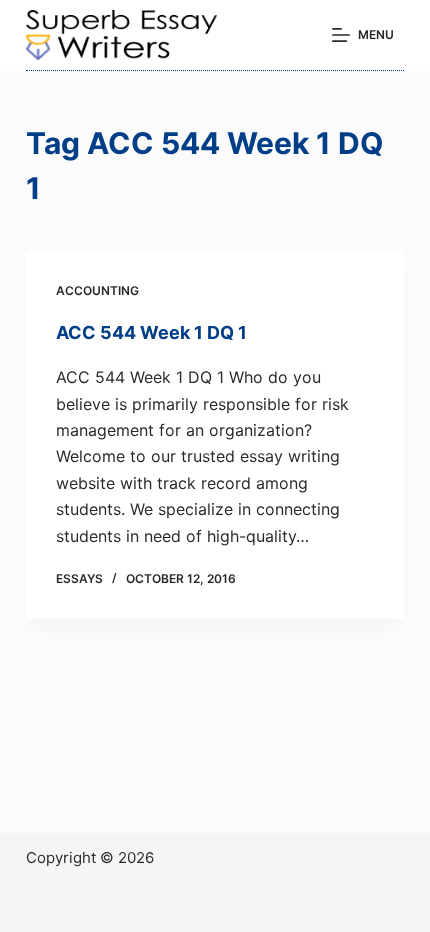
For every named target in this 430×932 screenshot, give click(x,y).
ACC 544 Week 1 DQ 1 (151, 332)
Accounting (97, 290)
